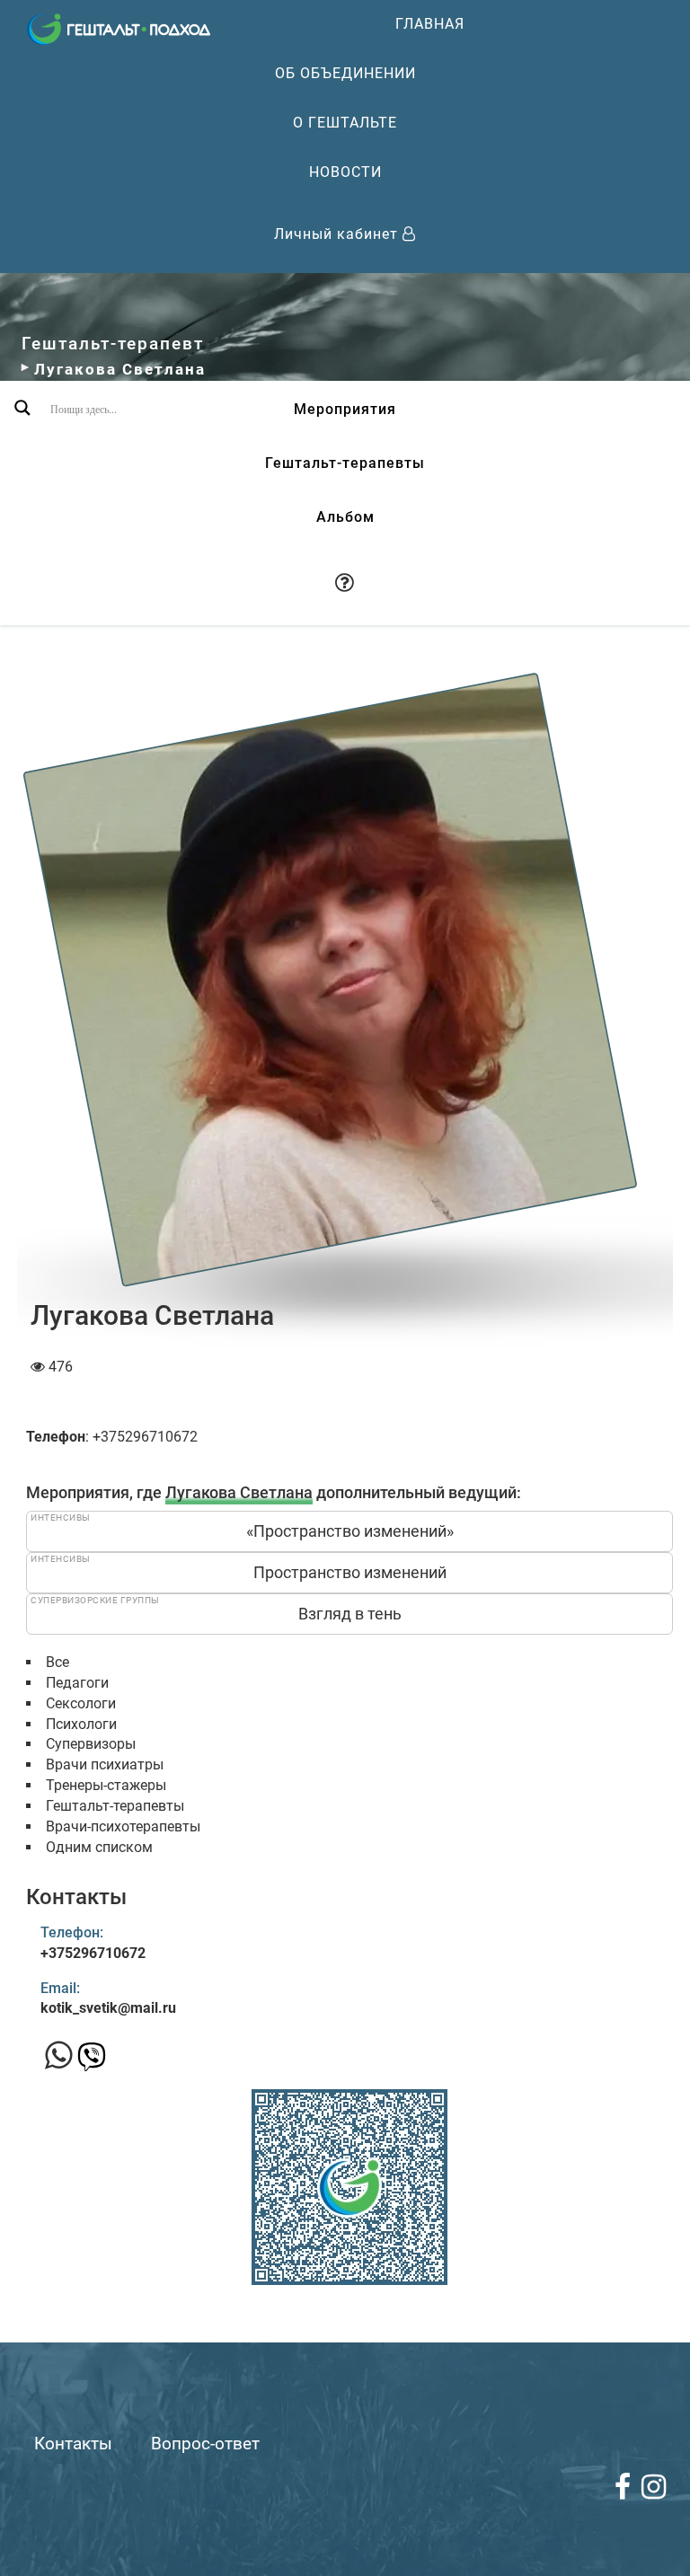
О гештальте (345, 123)
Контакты (73, 2444)
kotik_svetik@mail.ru (108, 2008)
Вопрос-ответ (205, 2444)
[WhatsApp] (59, 2056)
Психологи (81, 1724)
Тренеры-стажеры (106, 1785)
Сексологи (81, 1703)
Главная (430, 24)
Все (57, 1662)
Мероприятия (345, 409)
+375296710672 (93, 1953)
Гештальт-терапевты (345, 463)
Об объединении (345, 73)
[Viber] (92, 2062)
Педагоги (77, 1683)
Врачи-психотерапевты (123, 1826)
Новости (345, 172)
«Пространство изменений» (350, 1531)
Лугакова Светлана (239, 1492)
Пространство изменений (350, 1572)
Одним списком (99, 1847)
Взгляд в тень (350, 1614)
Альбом (345, 517)
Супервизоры (91, 1744)
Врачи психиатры (105, 1764)
